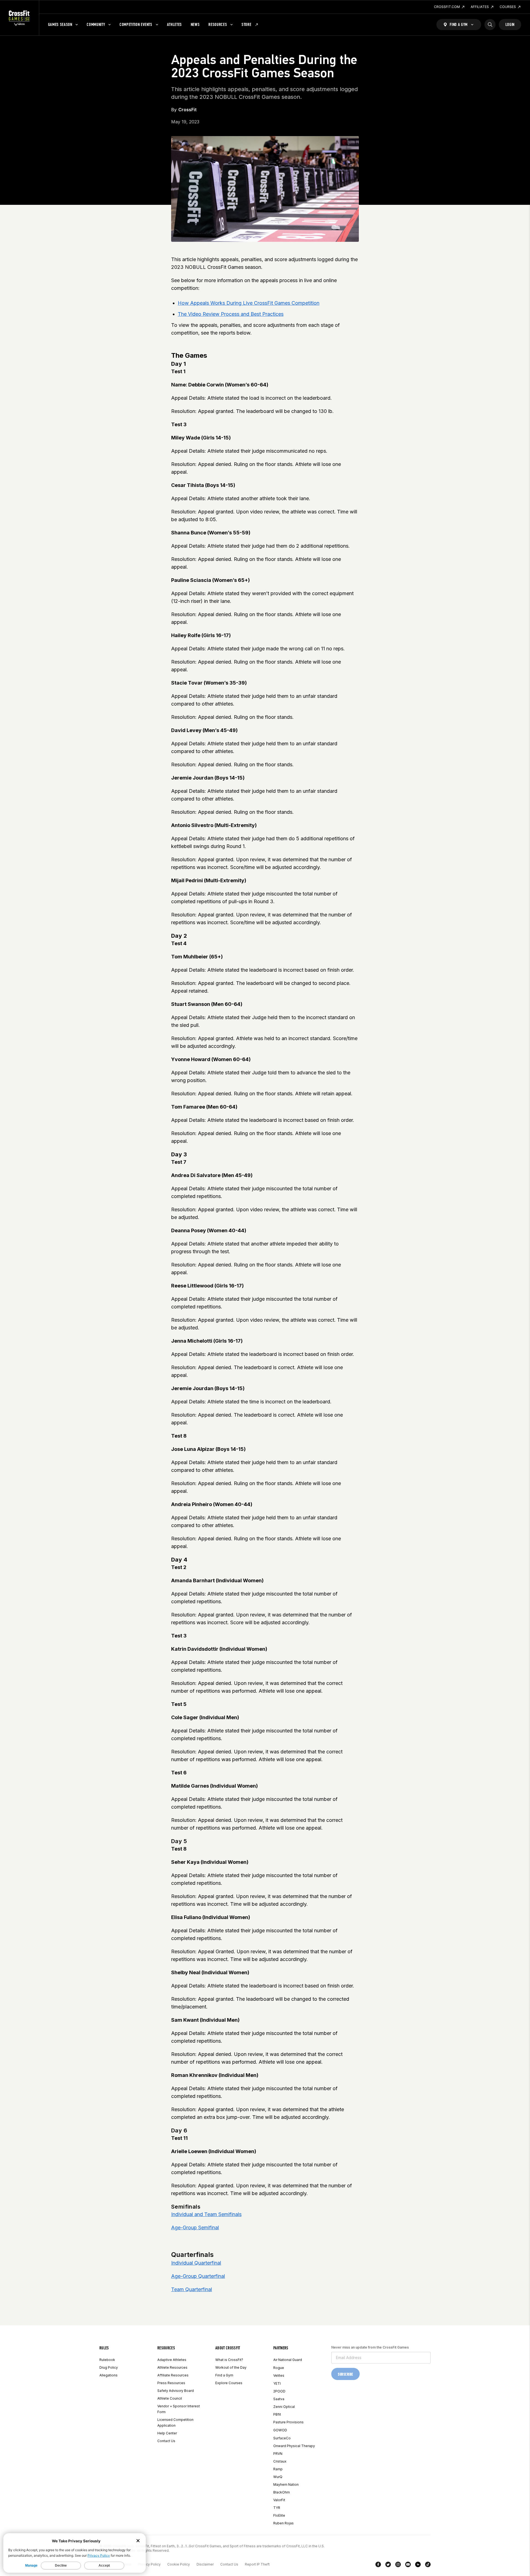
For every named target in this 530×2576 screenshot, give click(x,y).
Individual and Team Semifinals (206, 2214)
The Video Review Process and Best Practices (231, 314)
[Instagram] (398, 2566)
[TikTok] (428, 2566)
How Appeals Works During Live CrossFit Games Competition (249, 303)
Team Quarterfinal (192, 2289)
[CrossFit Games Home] (19, 18)
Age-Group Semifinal (195, 2228)
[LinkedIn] (418, 2566)
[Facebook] (378, 2566)
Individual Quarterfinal (196, 2263)
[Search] (490, 25)
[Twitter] (388, 2566)
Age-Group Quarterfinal (198, 2276)
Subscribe (345, 2374)
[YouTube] (408, 2566)
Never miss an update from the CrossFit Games (370, 2347)
